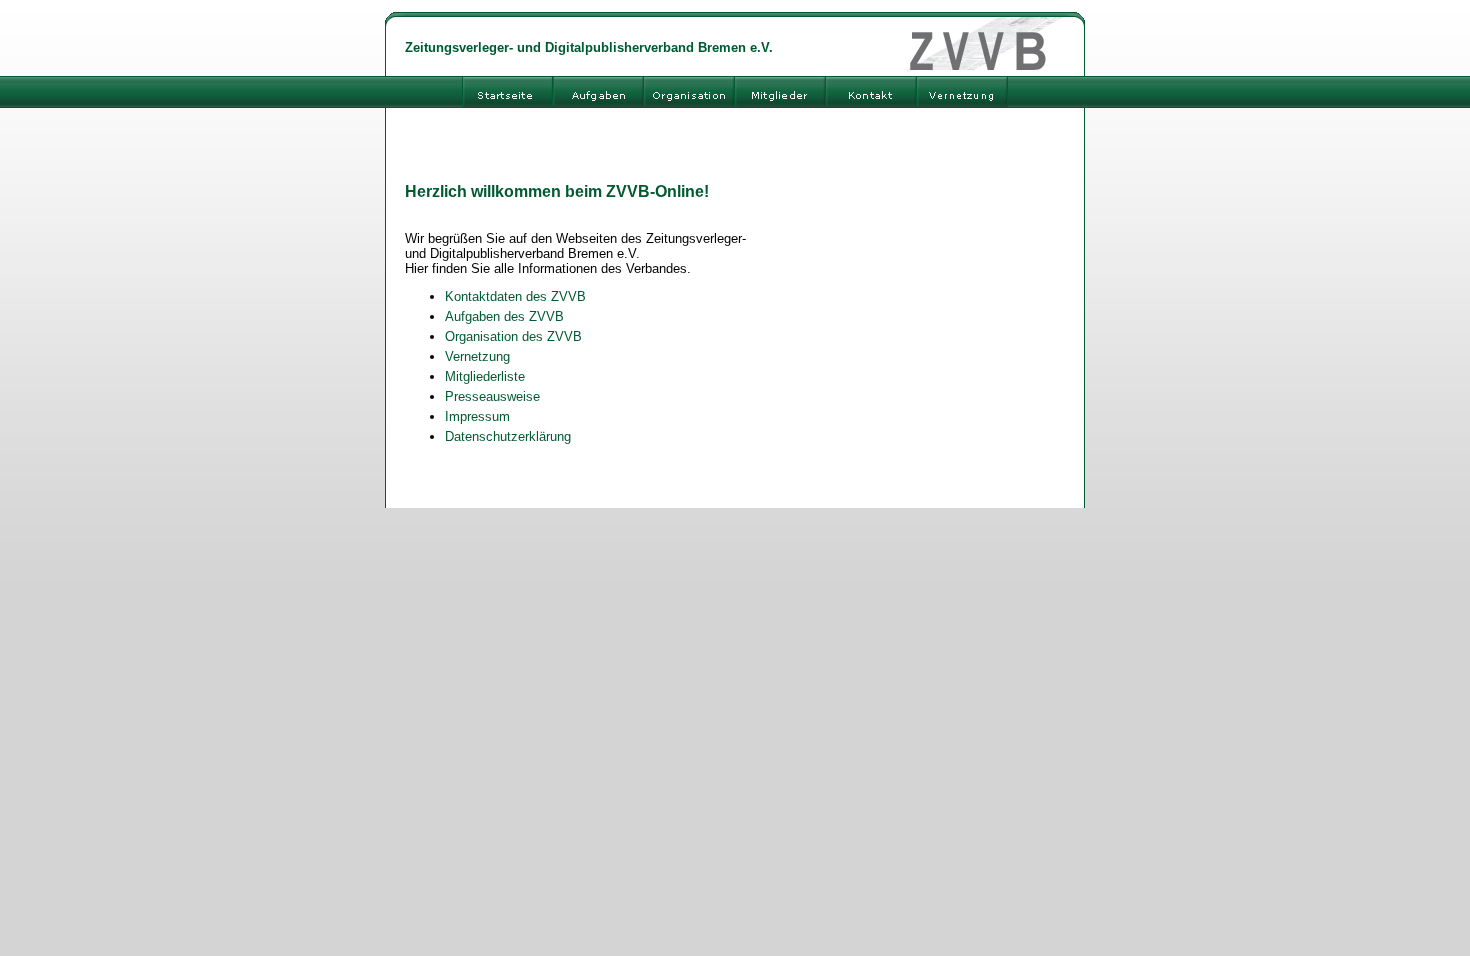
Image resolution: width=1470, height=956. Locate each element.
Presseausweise (492, 396)
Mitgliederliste (485, 376)
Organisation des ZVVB (513, 336)
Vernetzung (477, 356)
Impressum (477, 416)
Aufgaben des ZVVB (504, 316)
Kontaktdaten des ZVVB (515, 296)
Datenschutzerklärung (508, 436)
